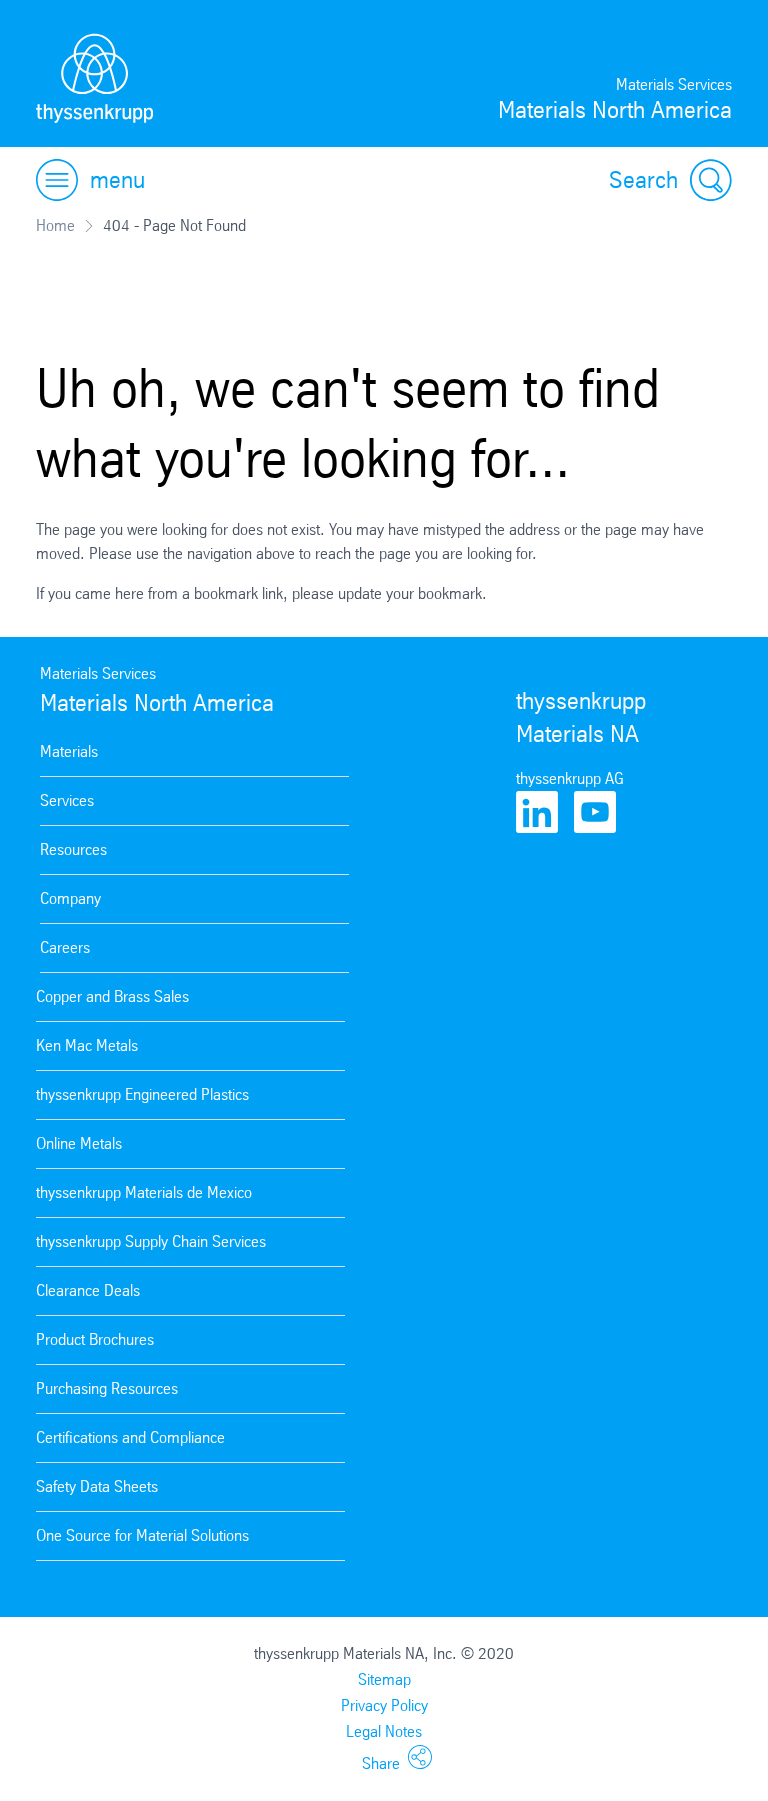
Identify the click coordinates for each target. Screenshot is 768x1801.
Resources (73, 849)
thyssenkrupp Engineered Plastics (142, 1094)
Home (55, 225)
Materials (69, 751)
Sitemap (384, 1679)
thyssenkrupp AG (570, 778)
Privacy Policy (384, 1705)
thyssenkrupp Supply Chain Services (151, 1241)
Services (67, 800)
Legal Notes (384, 1731)
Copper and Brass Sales (112, 996)
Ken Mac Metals (87, 1045)
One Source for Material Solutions (142, 1535)
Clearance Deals (88, 1290)
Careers (65, 947)
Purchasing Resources (107, 1388)
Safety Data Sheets (97, 1486)
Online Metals (79, 1143)
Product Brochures (95, 1339)
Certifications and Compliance (130, 1437)
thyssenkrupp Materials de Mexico (144, 1192)
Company (70, 898)
